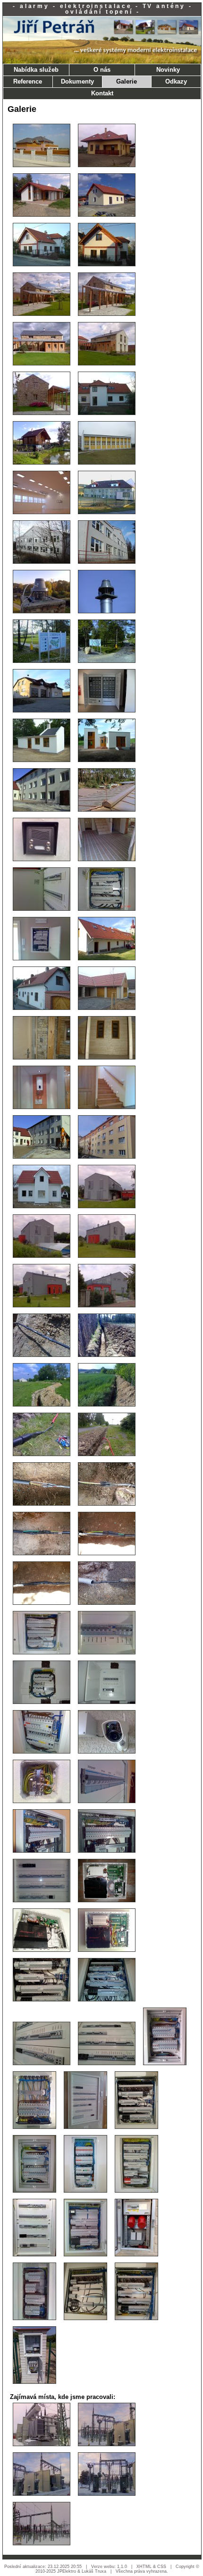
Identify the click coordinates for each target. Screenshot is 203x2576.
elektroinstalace (96, 6)
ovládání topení (99, 12)
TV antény (164, 6)
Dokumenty (77, 81)
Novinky (168, 70)
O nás (102, 70)
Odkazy (176, 81)
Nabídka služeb (36, 70)
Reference (28, 81)
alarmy (35, 6)
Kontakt (102, 93)
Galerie (127, 81)
